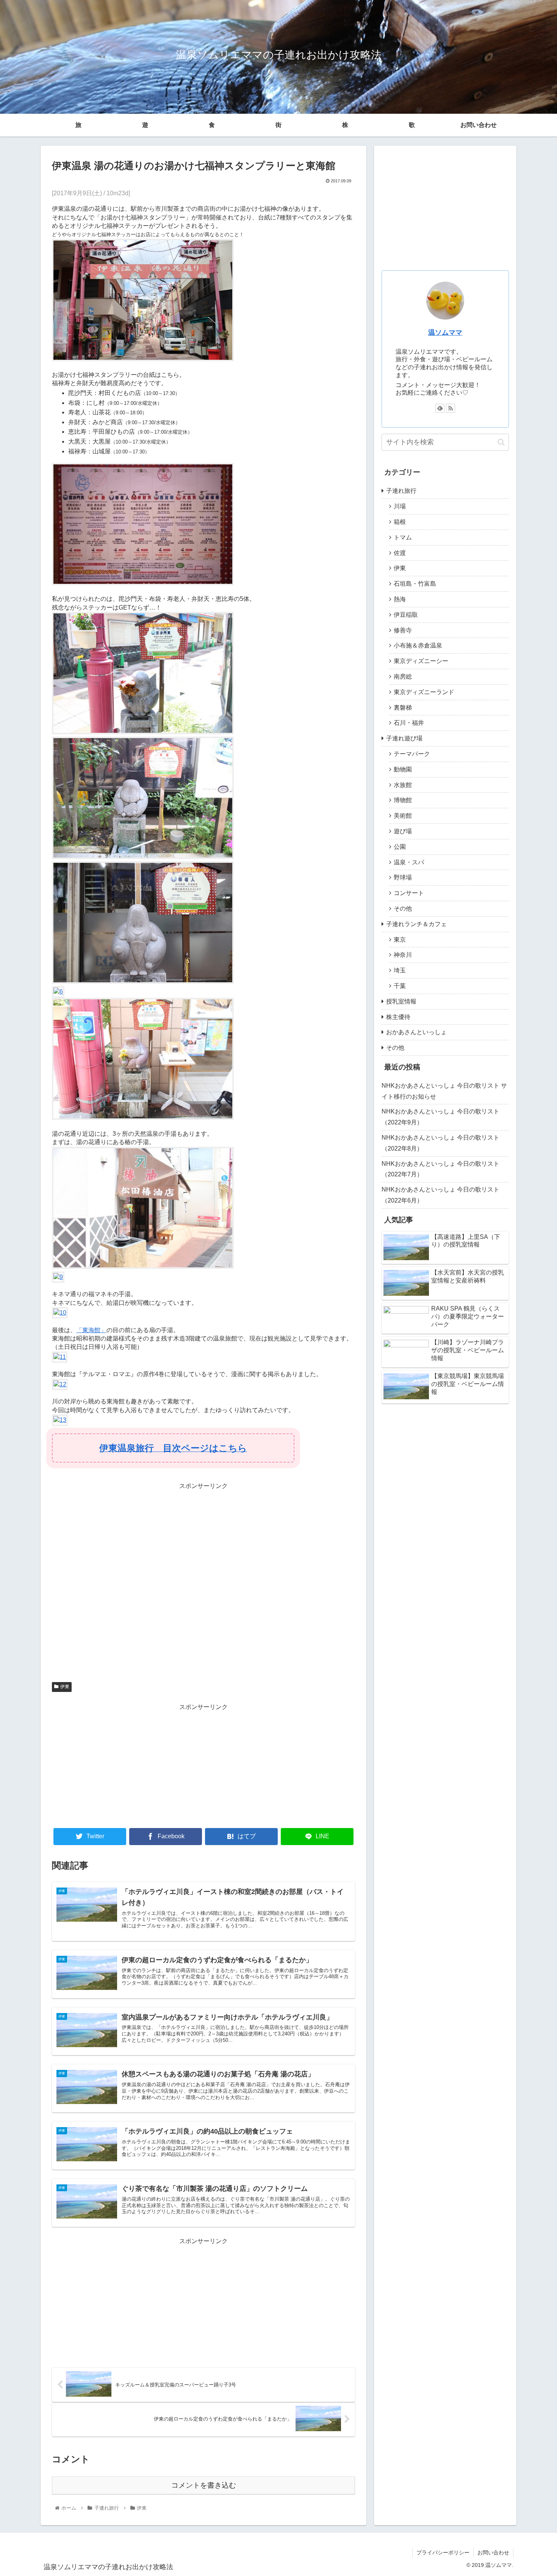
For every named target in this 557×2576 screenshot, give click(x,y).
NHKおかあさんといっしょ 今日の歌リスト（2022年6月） (440, 1195)
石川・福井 (409, 723)
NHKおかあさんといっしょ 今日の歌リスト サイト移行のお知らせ (444, 1091)
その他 (403, 909)
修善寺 (403, 630)
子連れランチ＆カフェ (416, 924)
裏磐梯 (403, 708)
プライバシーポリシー (443, 2552)
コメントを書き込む (204, 2485)
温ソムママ (445, 332)
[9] (58, 1277)
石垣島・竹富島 (415, 584)
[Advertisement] (203, 1583)
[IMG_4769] (143, 583)
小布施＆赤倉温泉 (418, 645)
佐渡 (400, 553)
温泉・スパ (409, 862)
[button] (501, 442)
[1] (143, 359)
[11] (60, 1357)
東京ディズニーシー (421, 661)
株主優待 (398, 1017)
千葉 (400, 986)
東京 (400, 940)
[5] (143, 982)
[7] (143, 1118)
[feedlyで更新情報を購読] (440, 408)
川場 (400, 506)
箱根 (400, 522)
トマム (403, 537)
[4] (143, 857)
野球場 (403, 877)
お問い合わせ (479, 125)
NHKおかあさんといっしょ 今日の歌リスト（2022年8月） (440, 1143)
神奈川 (403, 955)
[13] (60, 1420)
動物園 (403, 769)
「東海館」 (91, 1330)
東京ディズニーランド (424, 692)
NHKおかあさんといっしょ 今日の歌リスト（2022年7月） (440, 1169)
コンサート (409, 893)
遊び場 (403, 831)
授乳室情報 (401, 1001)
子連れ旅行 (401, 491)
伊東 (65, 1687)
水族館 (403, 785)
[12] (60, 1384)
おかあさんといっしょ (416, 1032)
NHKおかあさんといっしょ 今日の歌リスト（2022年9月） (440, 1117)
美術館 (403, 816)
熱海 (400, 599)
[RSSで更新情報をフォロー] (451, 408)
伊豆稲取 (406, 615)
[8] (143, 1267)
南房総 (403, 677)
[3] (143, 732)
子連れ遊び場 (404, 738)
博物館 (403, 800)
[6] (58, 992)
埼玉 (400, 970)
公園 (400, 847)
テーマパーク (412, 754)
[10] (60, 1313)
